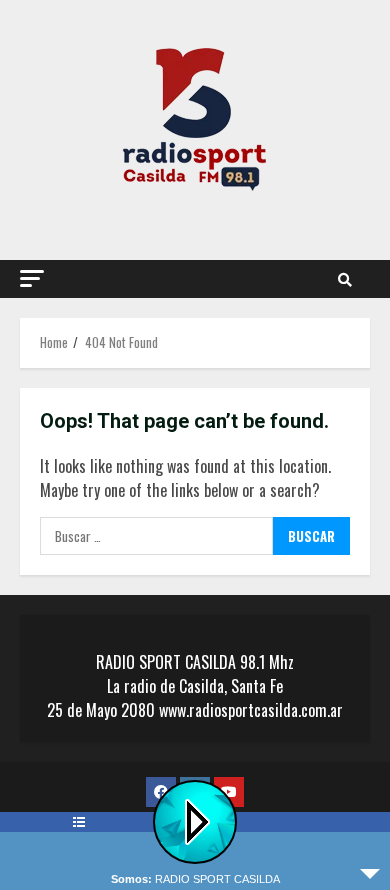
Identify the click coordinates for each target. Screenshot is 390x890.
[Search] (345, 279)
